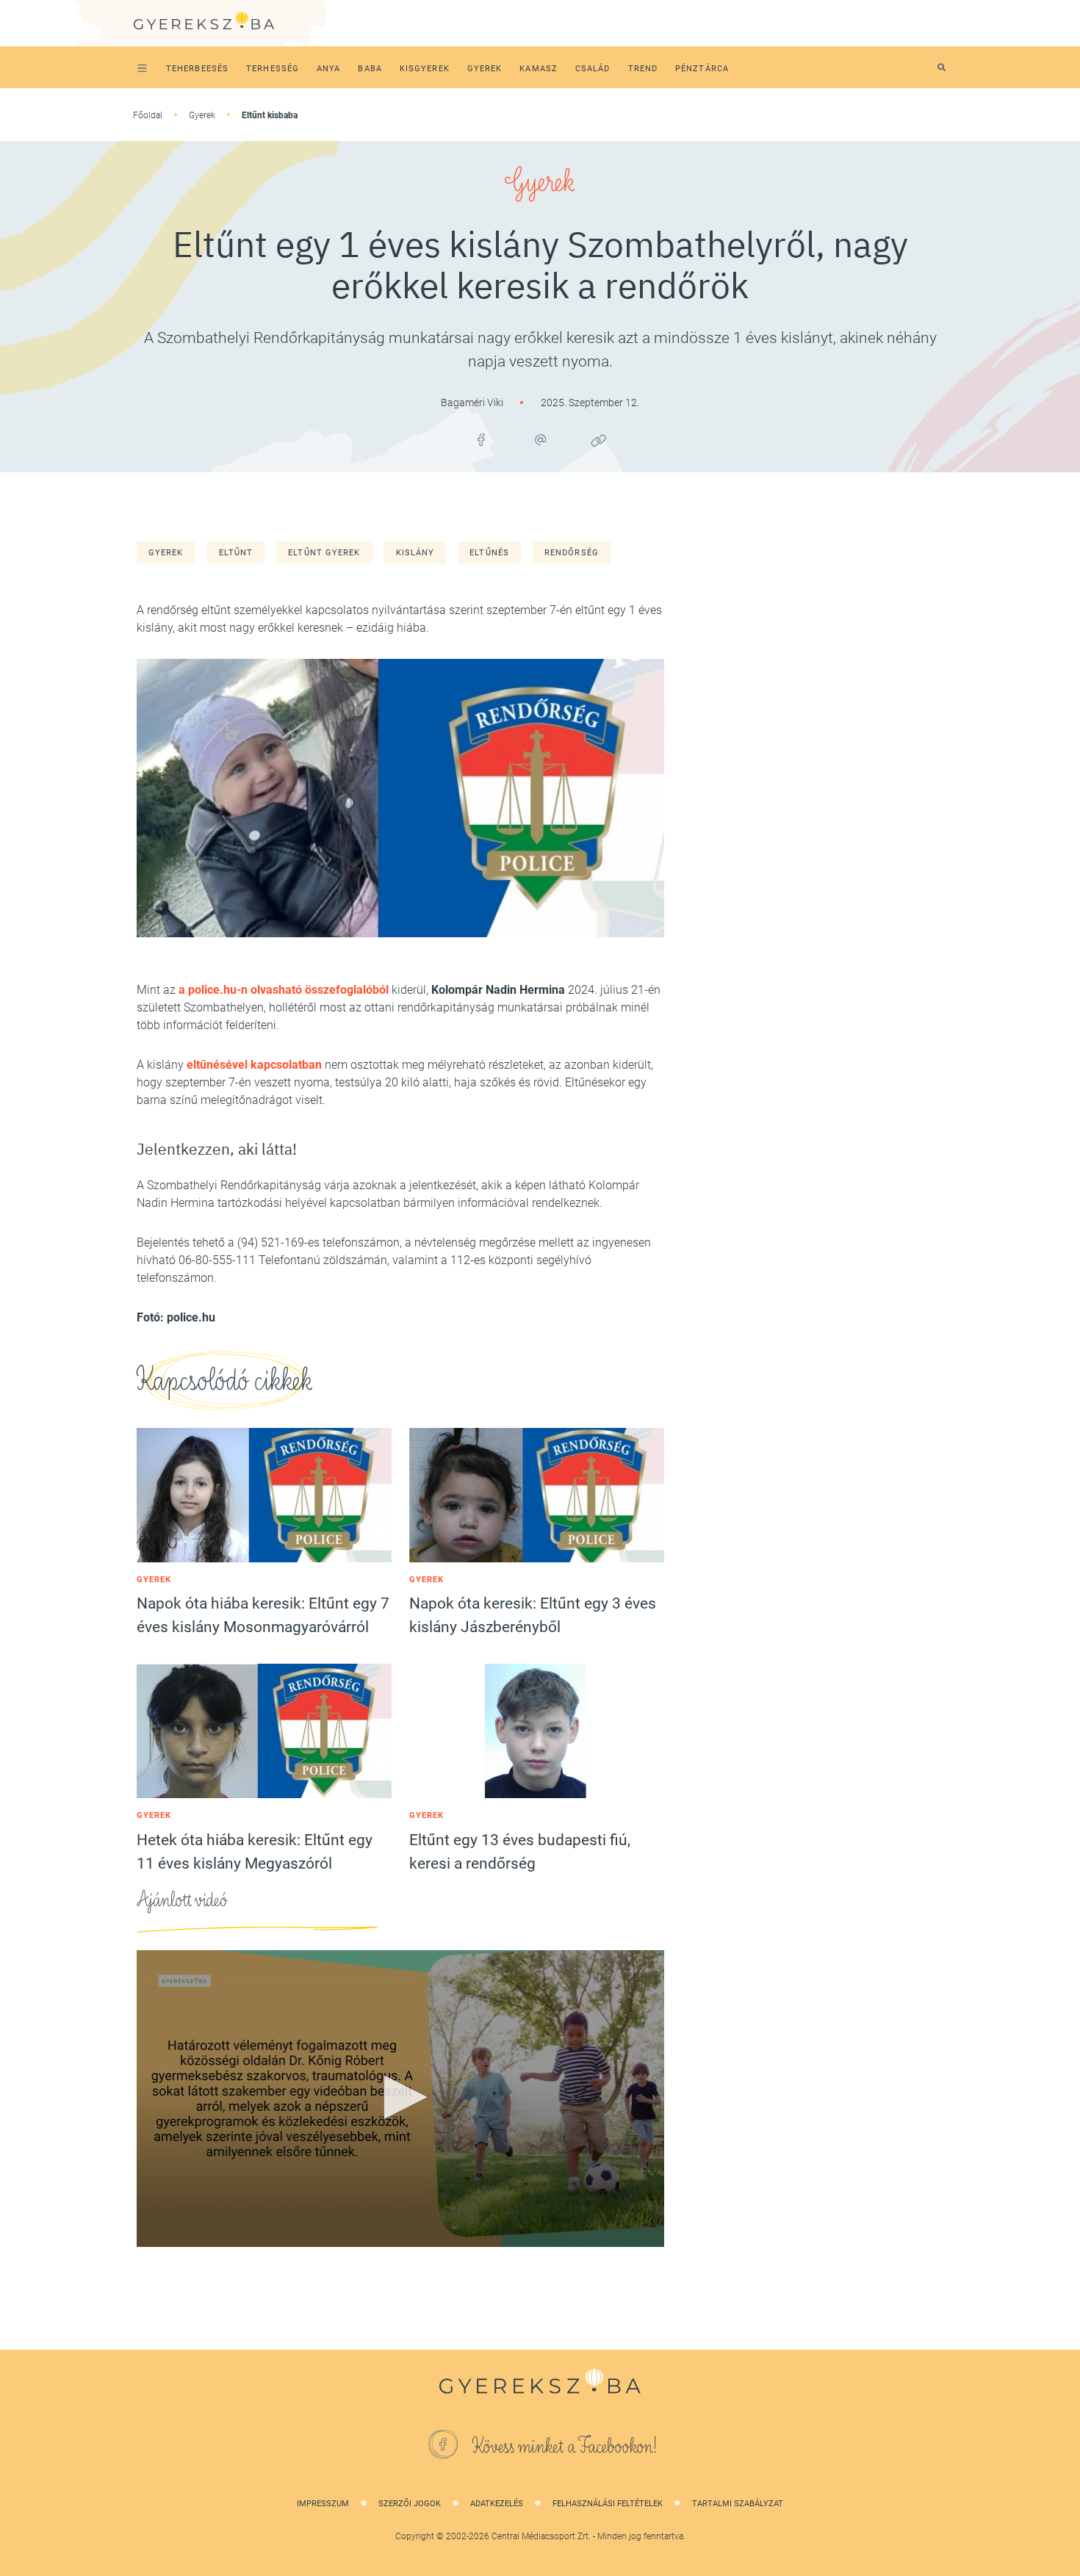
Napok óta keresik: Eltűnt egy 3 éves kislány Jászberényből (533, 1615)
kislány (415, 553)
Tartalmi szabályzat (738, 2504)
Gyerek (202, 115)
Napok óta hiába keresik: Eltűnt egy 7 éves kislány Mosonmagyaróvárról (263, 1615)
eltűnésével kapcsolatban (254, 1065)
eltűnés (489, 553)
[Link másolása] (599, 440)
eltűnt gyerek (324, 553)
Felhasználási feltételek (608, 2504)
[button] (400, 2097)
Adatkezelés (497, 2504)
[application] (400, 2099)
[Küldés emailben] (540, 440)
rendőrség (572, 553)
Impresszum (323, 2504)
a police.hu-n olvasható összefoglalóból (284, 990)
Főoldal (148, 115)
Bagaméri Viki (473, 403)
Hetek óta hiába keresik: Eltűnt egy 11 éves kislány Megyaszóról (255, 1852)
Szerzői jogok (410, 2504)
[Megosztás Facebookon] (481, 440)
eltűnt (236, 553)
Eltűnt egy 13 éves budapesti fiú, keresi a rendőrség (520, 1852)
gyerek (166, 553)
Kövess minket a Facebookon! (565, 2447)
